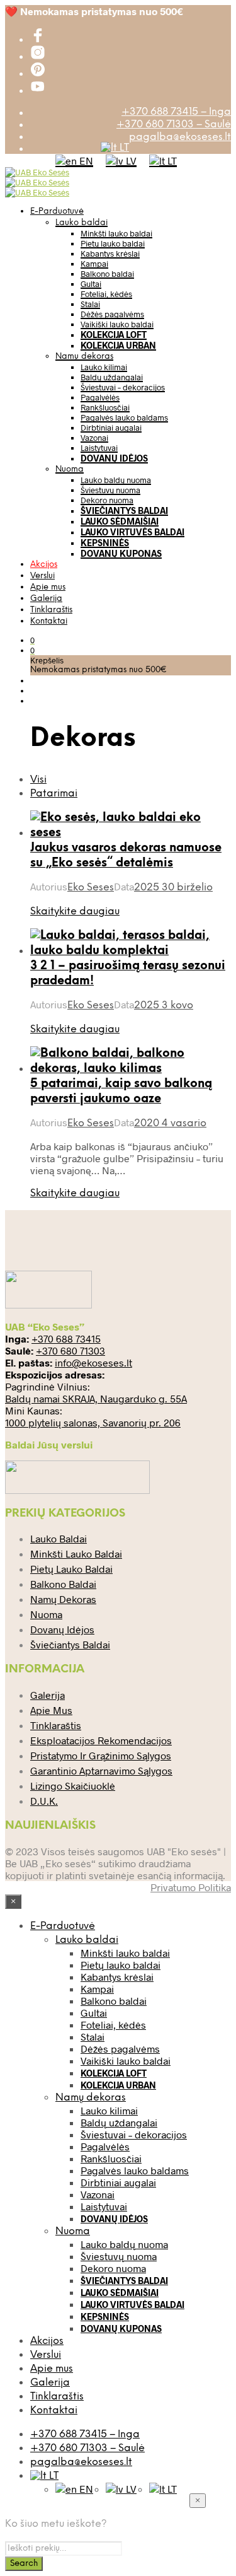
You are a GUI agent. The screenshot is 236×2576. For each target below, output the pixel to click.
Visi (38, 780)
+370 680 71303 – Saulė (174, 125)
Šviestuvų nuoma (110, 490)
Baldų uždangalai (112, 377)
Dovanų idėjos (114, 458)
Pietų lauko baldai (113, 243)
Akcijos (44, 565)
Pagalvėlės (100, 397)
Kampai (94, 264)
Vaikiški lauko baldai (117, 324)
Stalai (90, 304)
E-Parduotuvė (57, 212)
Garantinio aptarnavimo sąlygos (101, 1770)
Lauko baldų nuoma (116, 480)
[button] (32, 640)
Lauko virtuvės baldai (132, 532)
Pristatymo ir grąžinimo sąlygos (101, 1755)
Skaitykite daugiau (75, 912)
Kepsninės (105, 543)
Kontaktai (49, 621)
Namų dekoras (84, 357)
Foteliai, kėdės (106, 294)
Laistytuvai (99, 448)
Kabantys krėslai (110, 254)
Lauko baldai (81, 223)
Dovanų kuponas (121, 553)
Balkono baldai (107, 274)
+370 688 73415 (66, 1338)
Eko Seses (91, 888)
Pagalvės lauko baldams (124, 417)
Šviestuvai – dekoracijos (123, 387)
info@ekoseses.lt (93, 1362)
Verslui (42, 576)
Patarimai (54, 794)
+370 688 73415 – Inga (176, 112)
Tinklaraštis (51, 610)
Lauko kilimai (104, 367)
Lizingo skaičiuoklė (73, 1786)
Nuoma (70, 469)
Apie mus (48, 587)
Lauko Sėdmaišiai (120, 521)
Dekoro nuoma (107, 500)
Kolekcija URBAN (118, 345)
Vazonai (94, 438)
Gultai (91, 284)
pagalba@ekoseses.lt (180, 137)
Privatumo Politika (191, 1887)
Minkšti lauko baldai (116, 233)
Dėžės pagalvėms (112, 314)
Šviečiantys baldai (124, 510)
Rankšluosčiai (105, 407)
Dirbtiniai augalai (111, 428)
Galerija (46, 599)
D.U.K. (44, 1801)
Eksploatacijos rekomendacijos (101, 1740)
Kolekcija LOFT (114, 335)
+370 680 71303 (70, 1350)
